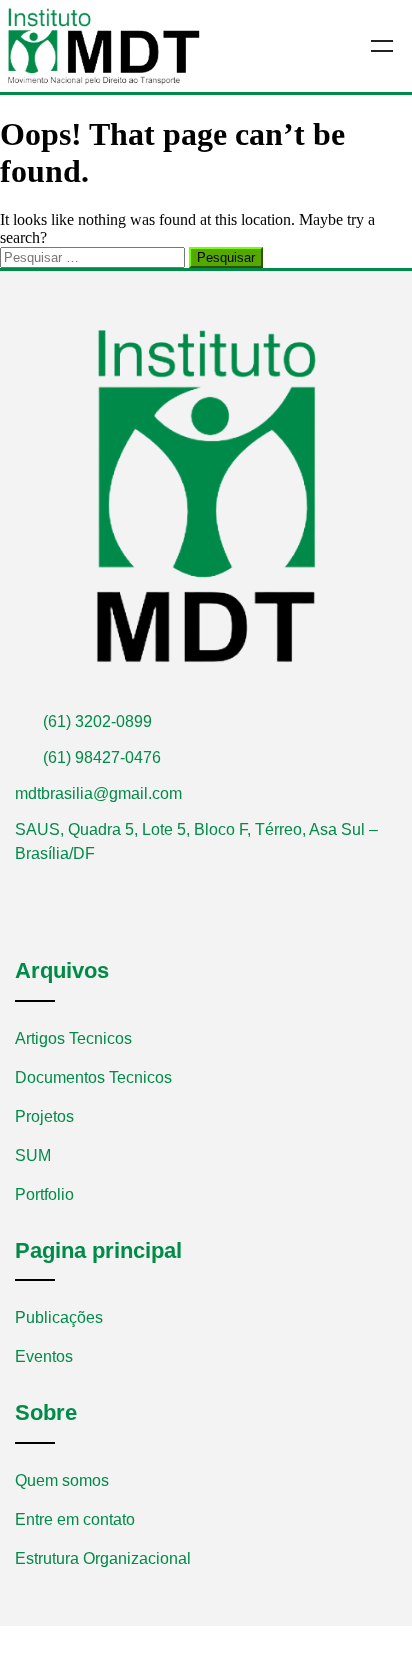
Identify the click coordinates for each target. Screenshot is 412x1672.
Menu (382, 46)
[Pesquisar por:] (94, 256)
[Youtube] (54, 889)
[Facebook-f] (23, 889)
